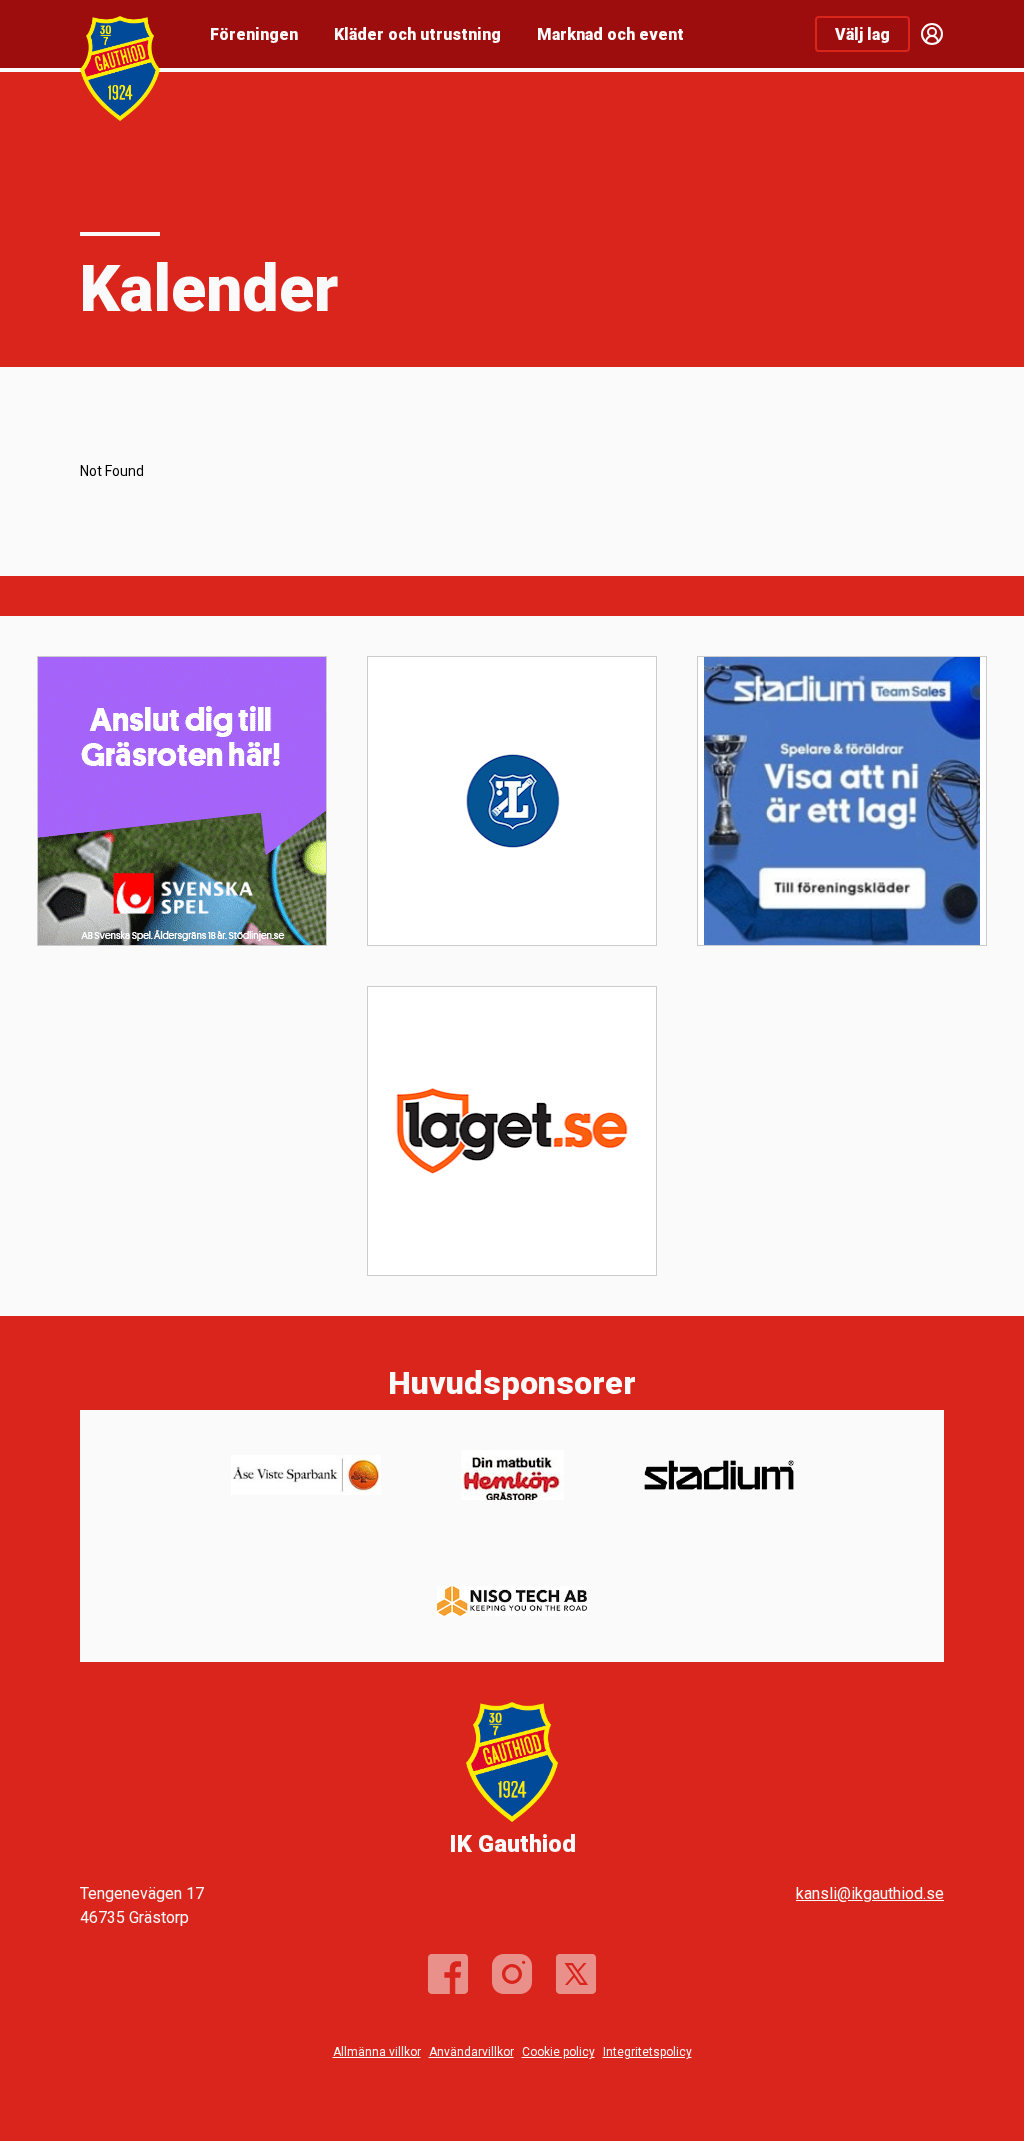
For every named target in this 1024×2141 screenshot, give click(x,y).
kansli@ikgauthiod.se (870, 1893)
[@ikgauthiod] (512, 1974)
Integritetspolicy (647, 2052)
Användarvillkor (471, 2052)
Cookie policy (558, 2052)
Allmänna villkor (377, 2052)
